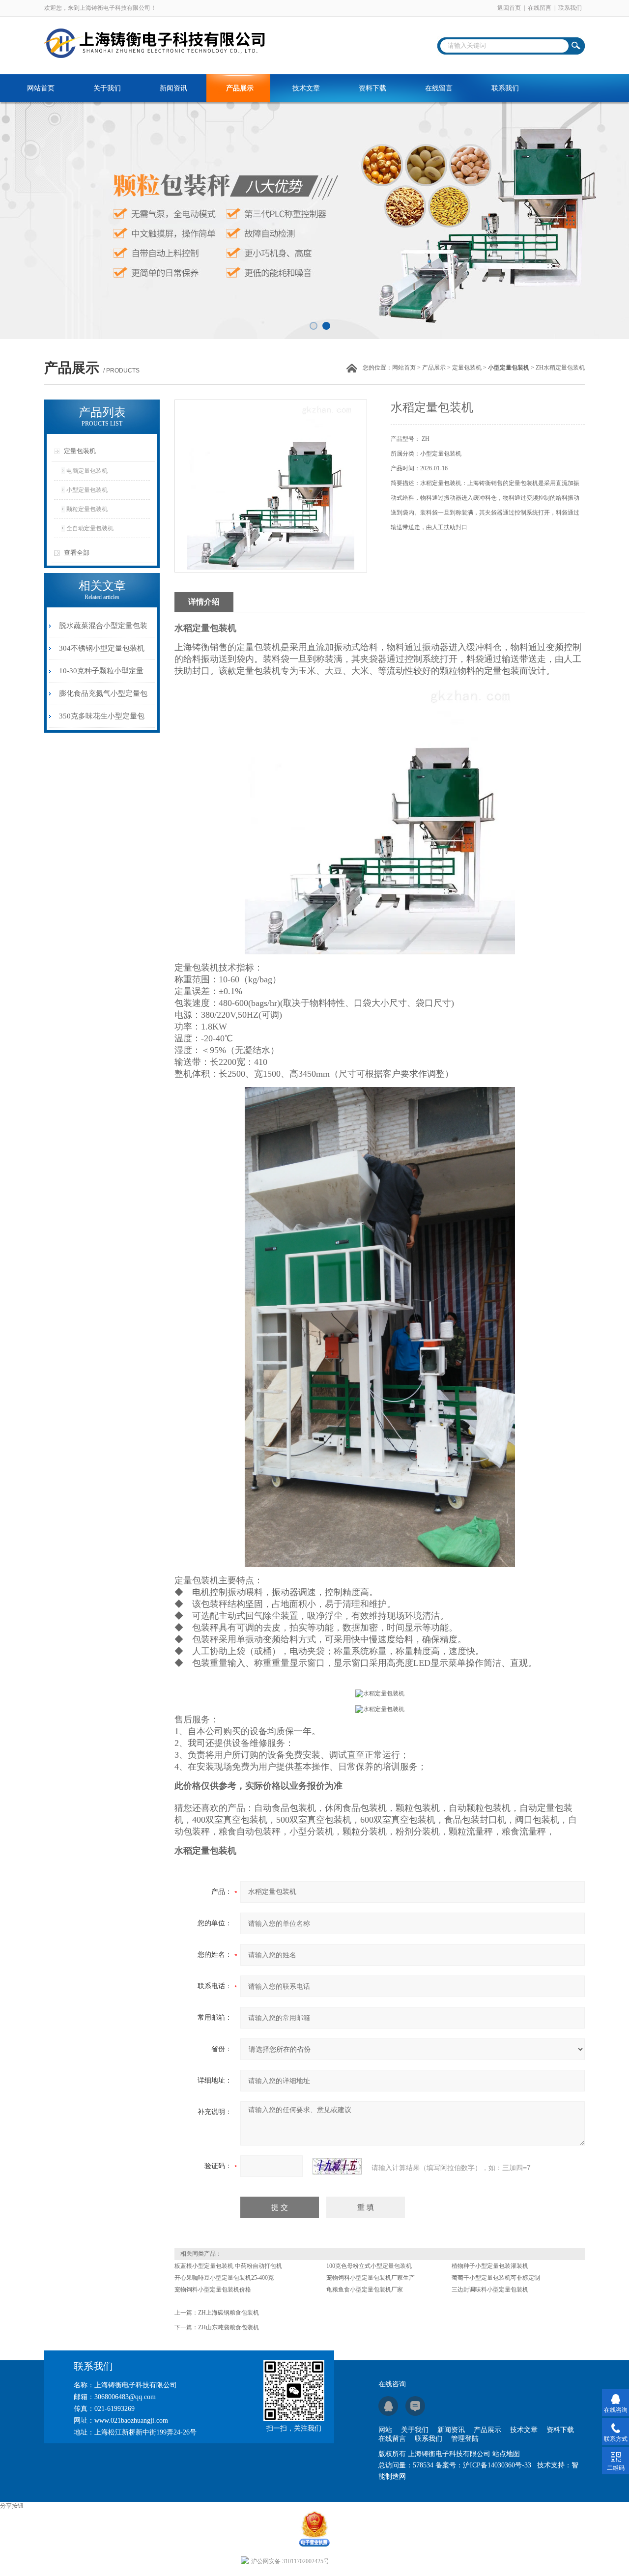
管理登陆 (465, 2439)
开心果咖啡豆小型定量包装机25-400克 (224, 2278)
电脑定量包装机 (87, 471)
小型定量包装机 (87, 490)
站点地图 (506, 2454)
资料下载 (372, 88)
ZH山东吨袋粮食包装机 (229, 2327)
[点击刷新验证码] (337, 2166)
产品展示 (240, 88)
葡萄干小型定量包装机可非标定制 (496, 2278)
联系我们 (570, 8)
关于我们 (107, 88)
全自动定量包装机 (90, 528)
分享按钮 (12, 2506)
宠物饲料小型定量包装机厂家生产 (371, 2278)
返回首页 (509, 8)
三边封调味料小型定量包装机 (490, 2290)
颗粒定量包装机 (87, 509)
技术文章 (306, 88)
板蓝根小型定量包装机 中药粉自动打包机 (228, 2266)
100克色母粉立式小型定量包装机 (369, 2266)
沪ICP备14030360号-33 (497, 2465)
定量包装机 (467, 368)
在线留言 (540, 8)
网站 (385, 2430)
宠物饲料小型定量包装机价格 (213, 2290)
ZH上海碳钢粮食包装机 (229, 2313)
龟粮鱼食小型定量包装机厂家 (365, 2290)
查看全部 (77, 553)
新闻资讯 (173, 88)
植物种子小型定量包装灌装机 (490, 2266)
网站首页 (41, 88)
